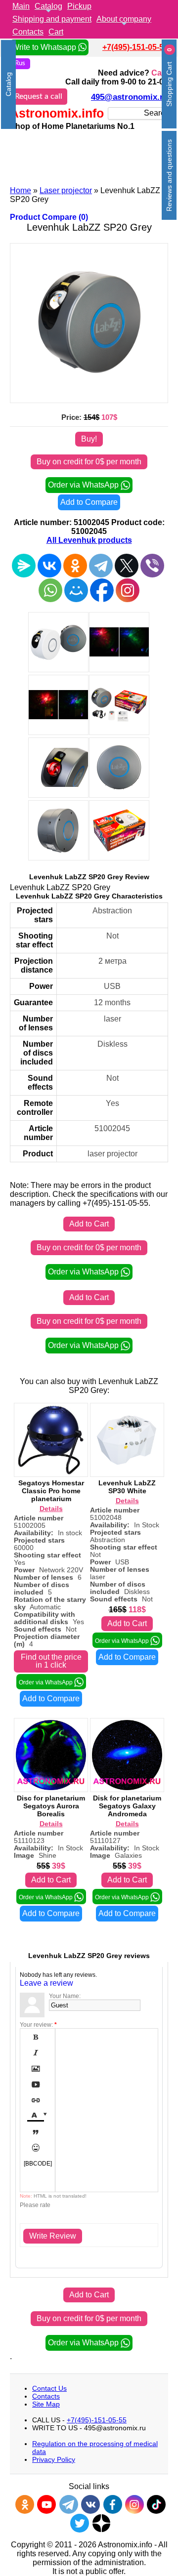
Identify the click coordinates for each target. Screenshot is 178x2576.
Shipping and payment (52, 19)
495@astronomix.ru (130, 97)
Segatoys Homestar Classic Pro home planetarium (51, 1491)
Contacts (28, 32)
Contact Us (49, 2388)
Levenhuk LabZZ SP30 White (127, 1487)
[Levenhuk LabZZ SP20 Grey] (89, 393)
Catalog (48, 6)
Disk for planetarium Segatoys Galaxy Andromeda (127, 1806)
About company (124, 19)
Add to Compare (89, 502)
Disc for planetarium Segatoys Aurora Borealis (51, 1806)
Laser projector (66, 190)
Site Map (46, 2404)
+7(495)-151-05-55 (135, 47)
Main (21, 6)
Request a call (39, 96)
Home (21, 190)
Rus (20, 63)
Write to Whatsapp (45, 47)
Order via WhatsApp (84, 485)
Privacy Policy (54, 2459)
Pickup (79, 6)
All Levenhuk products (89, 540)
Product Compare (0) (49, 217)
